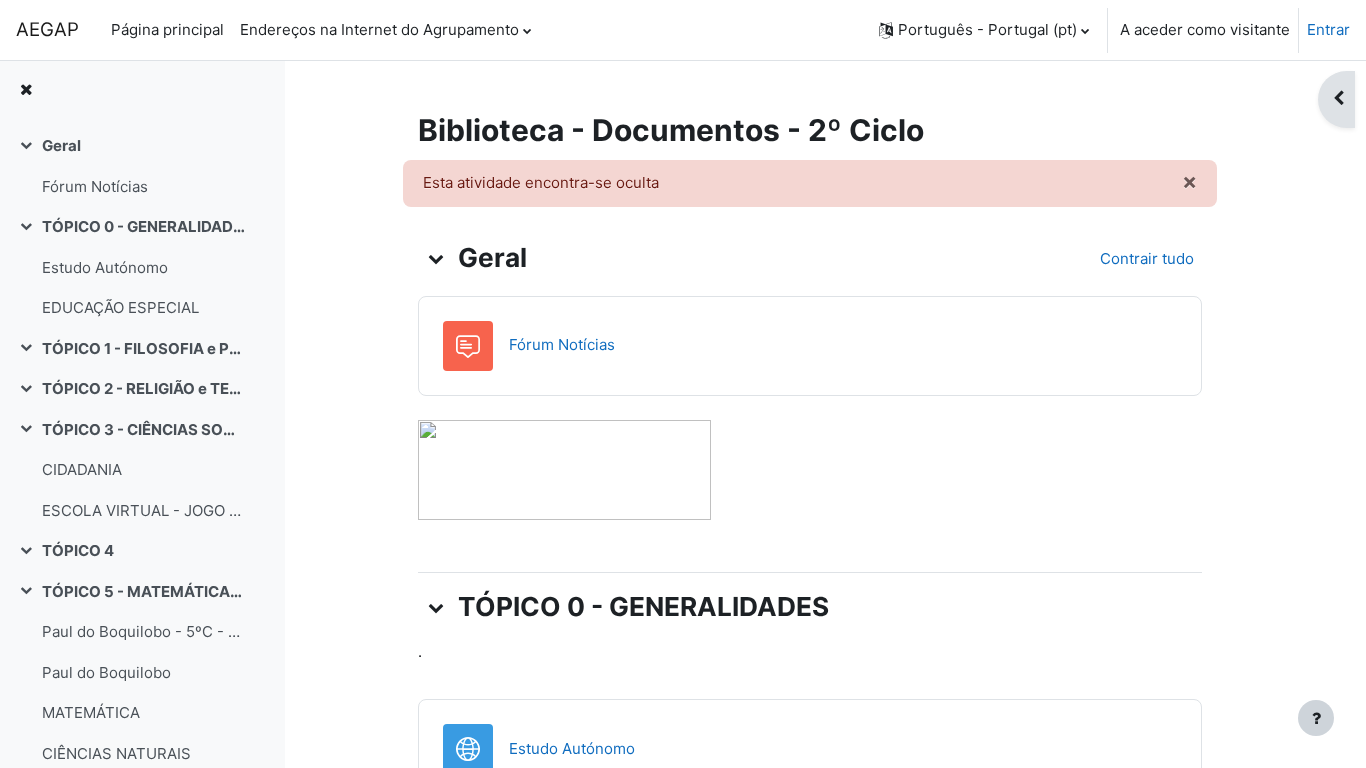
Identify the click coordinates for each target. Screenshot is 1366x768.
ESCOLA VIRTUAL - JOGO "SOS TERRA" (143, 510)
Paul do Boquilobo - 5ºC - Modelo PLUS (143, 631)
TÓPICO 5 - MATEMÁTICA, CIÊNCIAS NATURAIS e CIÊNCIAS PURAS (143, 591)
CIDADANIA (82, 469)
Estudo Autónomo (105, 267)
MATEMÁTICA (91, 712)
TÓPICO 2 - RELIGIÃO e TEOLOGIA (143, 388)
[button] (984, 30)
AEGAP (47, 29)
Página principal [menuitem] (167, 29)
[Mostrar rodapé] (1316, 718)
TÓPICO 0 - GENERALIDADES (143, 226)
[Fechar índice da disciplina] (26, 90)
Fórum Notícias (95, 186)
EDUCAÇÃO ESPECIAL (120, 307)
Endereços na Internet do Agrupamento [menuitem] (379, 29)
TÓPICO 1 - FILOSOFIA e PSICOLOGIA (143, 348)
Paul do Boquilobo (106, 672)
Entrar (1328, 29)
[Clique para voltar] (564, 468)
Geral (61, 145)
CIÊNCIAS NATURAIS (116, 753)
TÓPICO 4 (78, 550)
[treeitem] (142, 166)
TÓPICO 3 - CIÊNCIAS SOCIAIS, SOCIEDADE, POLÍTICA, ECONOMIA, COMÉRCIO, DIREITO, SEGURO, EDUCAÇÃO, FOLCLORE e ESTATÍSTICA (143, 429)
